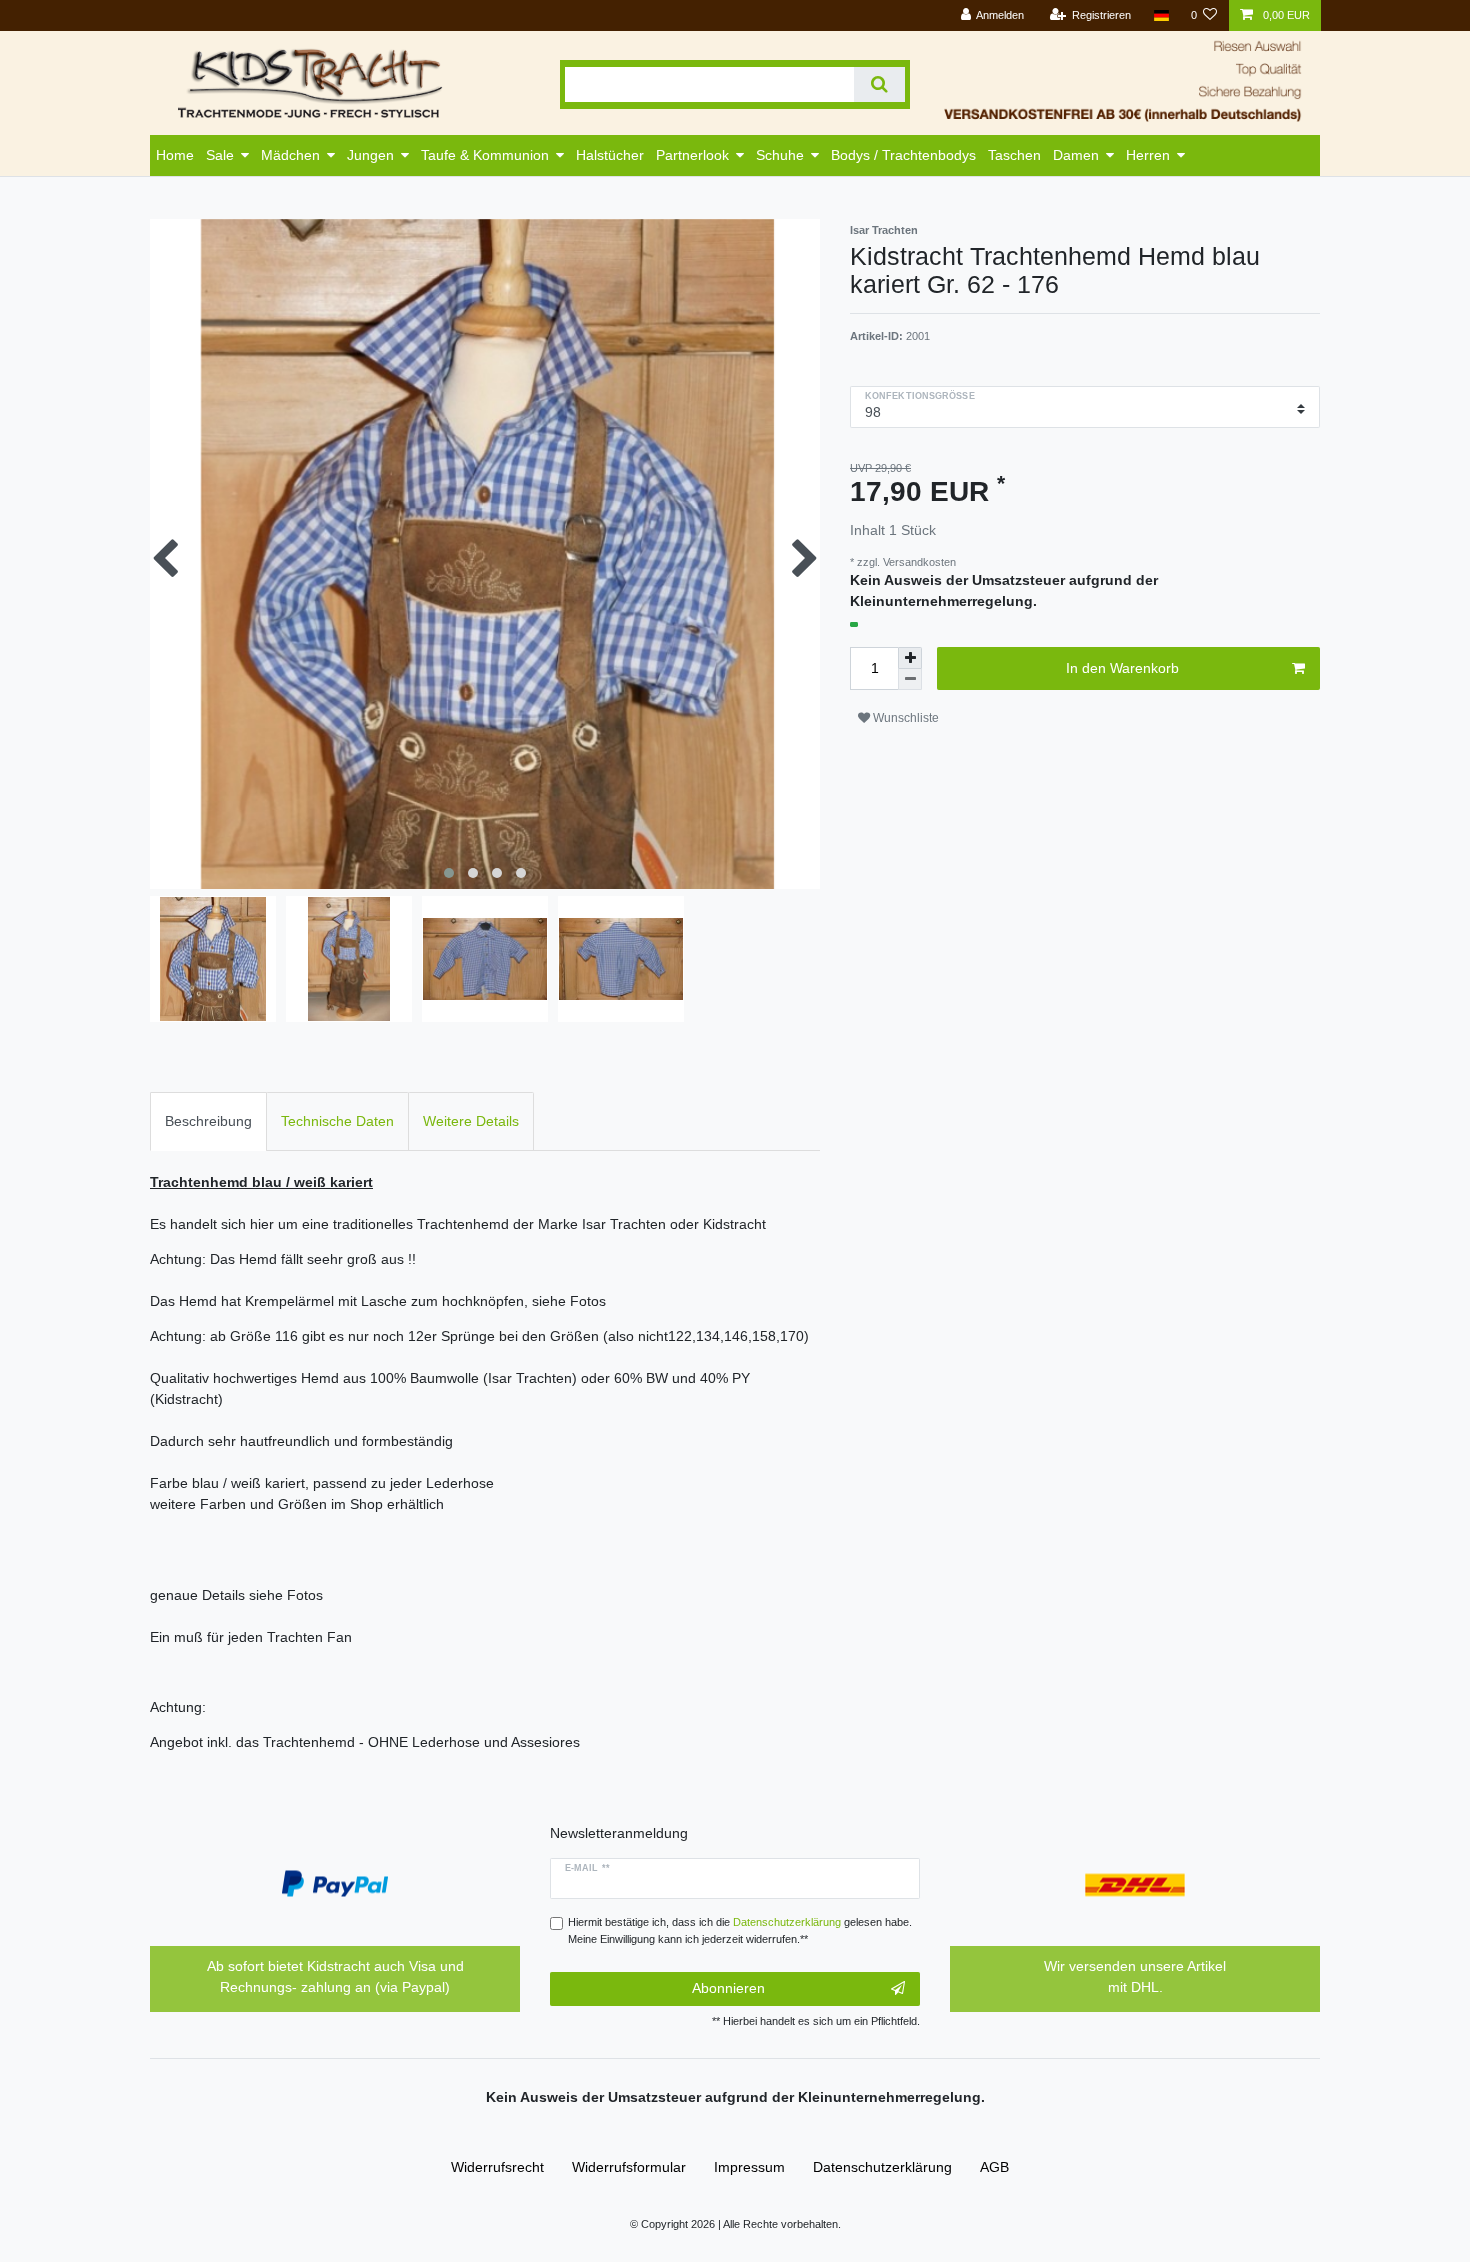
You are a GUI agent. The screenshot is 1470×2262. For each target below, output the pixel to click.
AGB (994, 2167)
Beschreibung (208, 1121)
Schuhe (780, 155)
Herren (1148, 155)
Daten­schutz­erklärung (882, 2167)
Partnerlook (692, 155)
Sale (220, 155)
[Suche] (879, 84)
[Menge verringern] (910, 679)
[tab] (208, 1121)
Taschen (1014, 155)
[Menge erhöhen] (910, 658)
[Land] (1160, 15)
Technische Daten (337, 1121)
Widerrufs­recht (497, 2167)
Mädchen (290, 155)
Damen (1076, 155)
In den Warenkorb (1122, 668)
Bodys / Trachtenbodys (903, 155)
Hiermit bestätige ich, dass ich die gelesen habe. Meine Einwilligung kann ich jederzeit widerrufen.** (740, 1930)
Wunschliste (904, 718)
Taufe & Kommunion (485, 155)
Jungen (370, 155)
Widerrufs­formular (629, 2167)
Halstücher (610, 155)
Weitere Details (471, 1121)
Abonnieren (728, 1988)
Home (175, 155)
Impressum (749, 2167)
